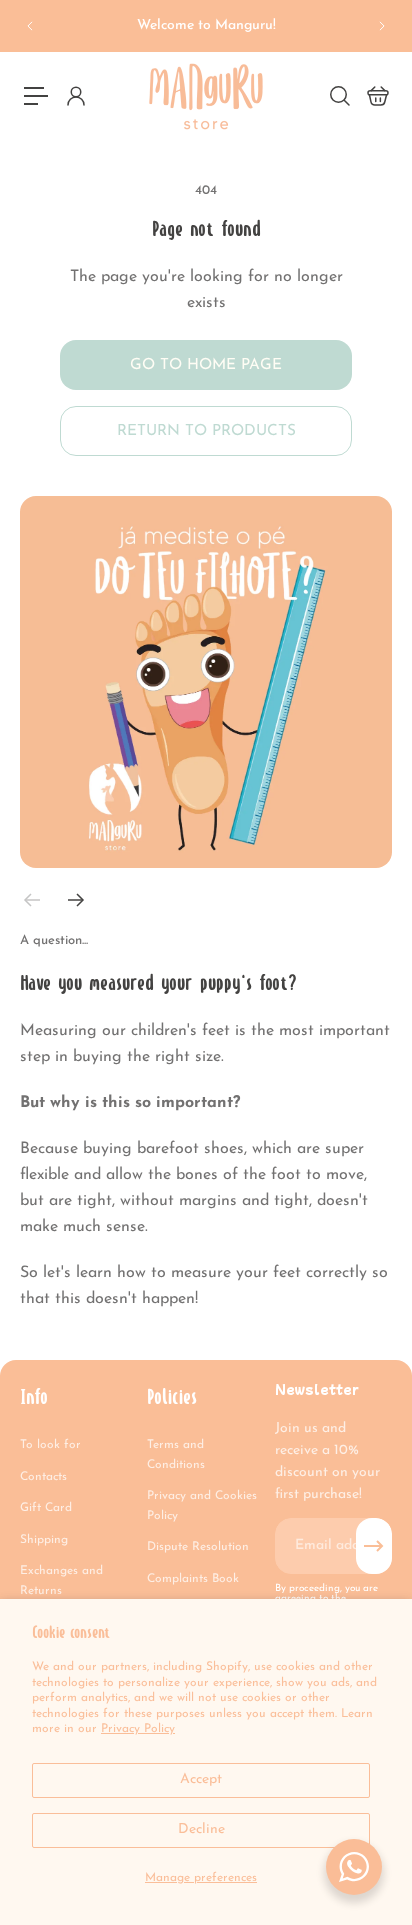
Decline (201, 1829)
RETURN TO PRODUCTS (206, 431)
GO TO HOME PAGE (206, 365)
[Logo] (206, 96)
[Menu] (36, 96)
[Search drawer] (339, 96)
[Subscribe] (374, 1546)
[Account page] (75, 96)
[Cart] (377, 96)
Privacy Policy (138, 1729)
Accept (201, 1779)
